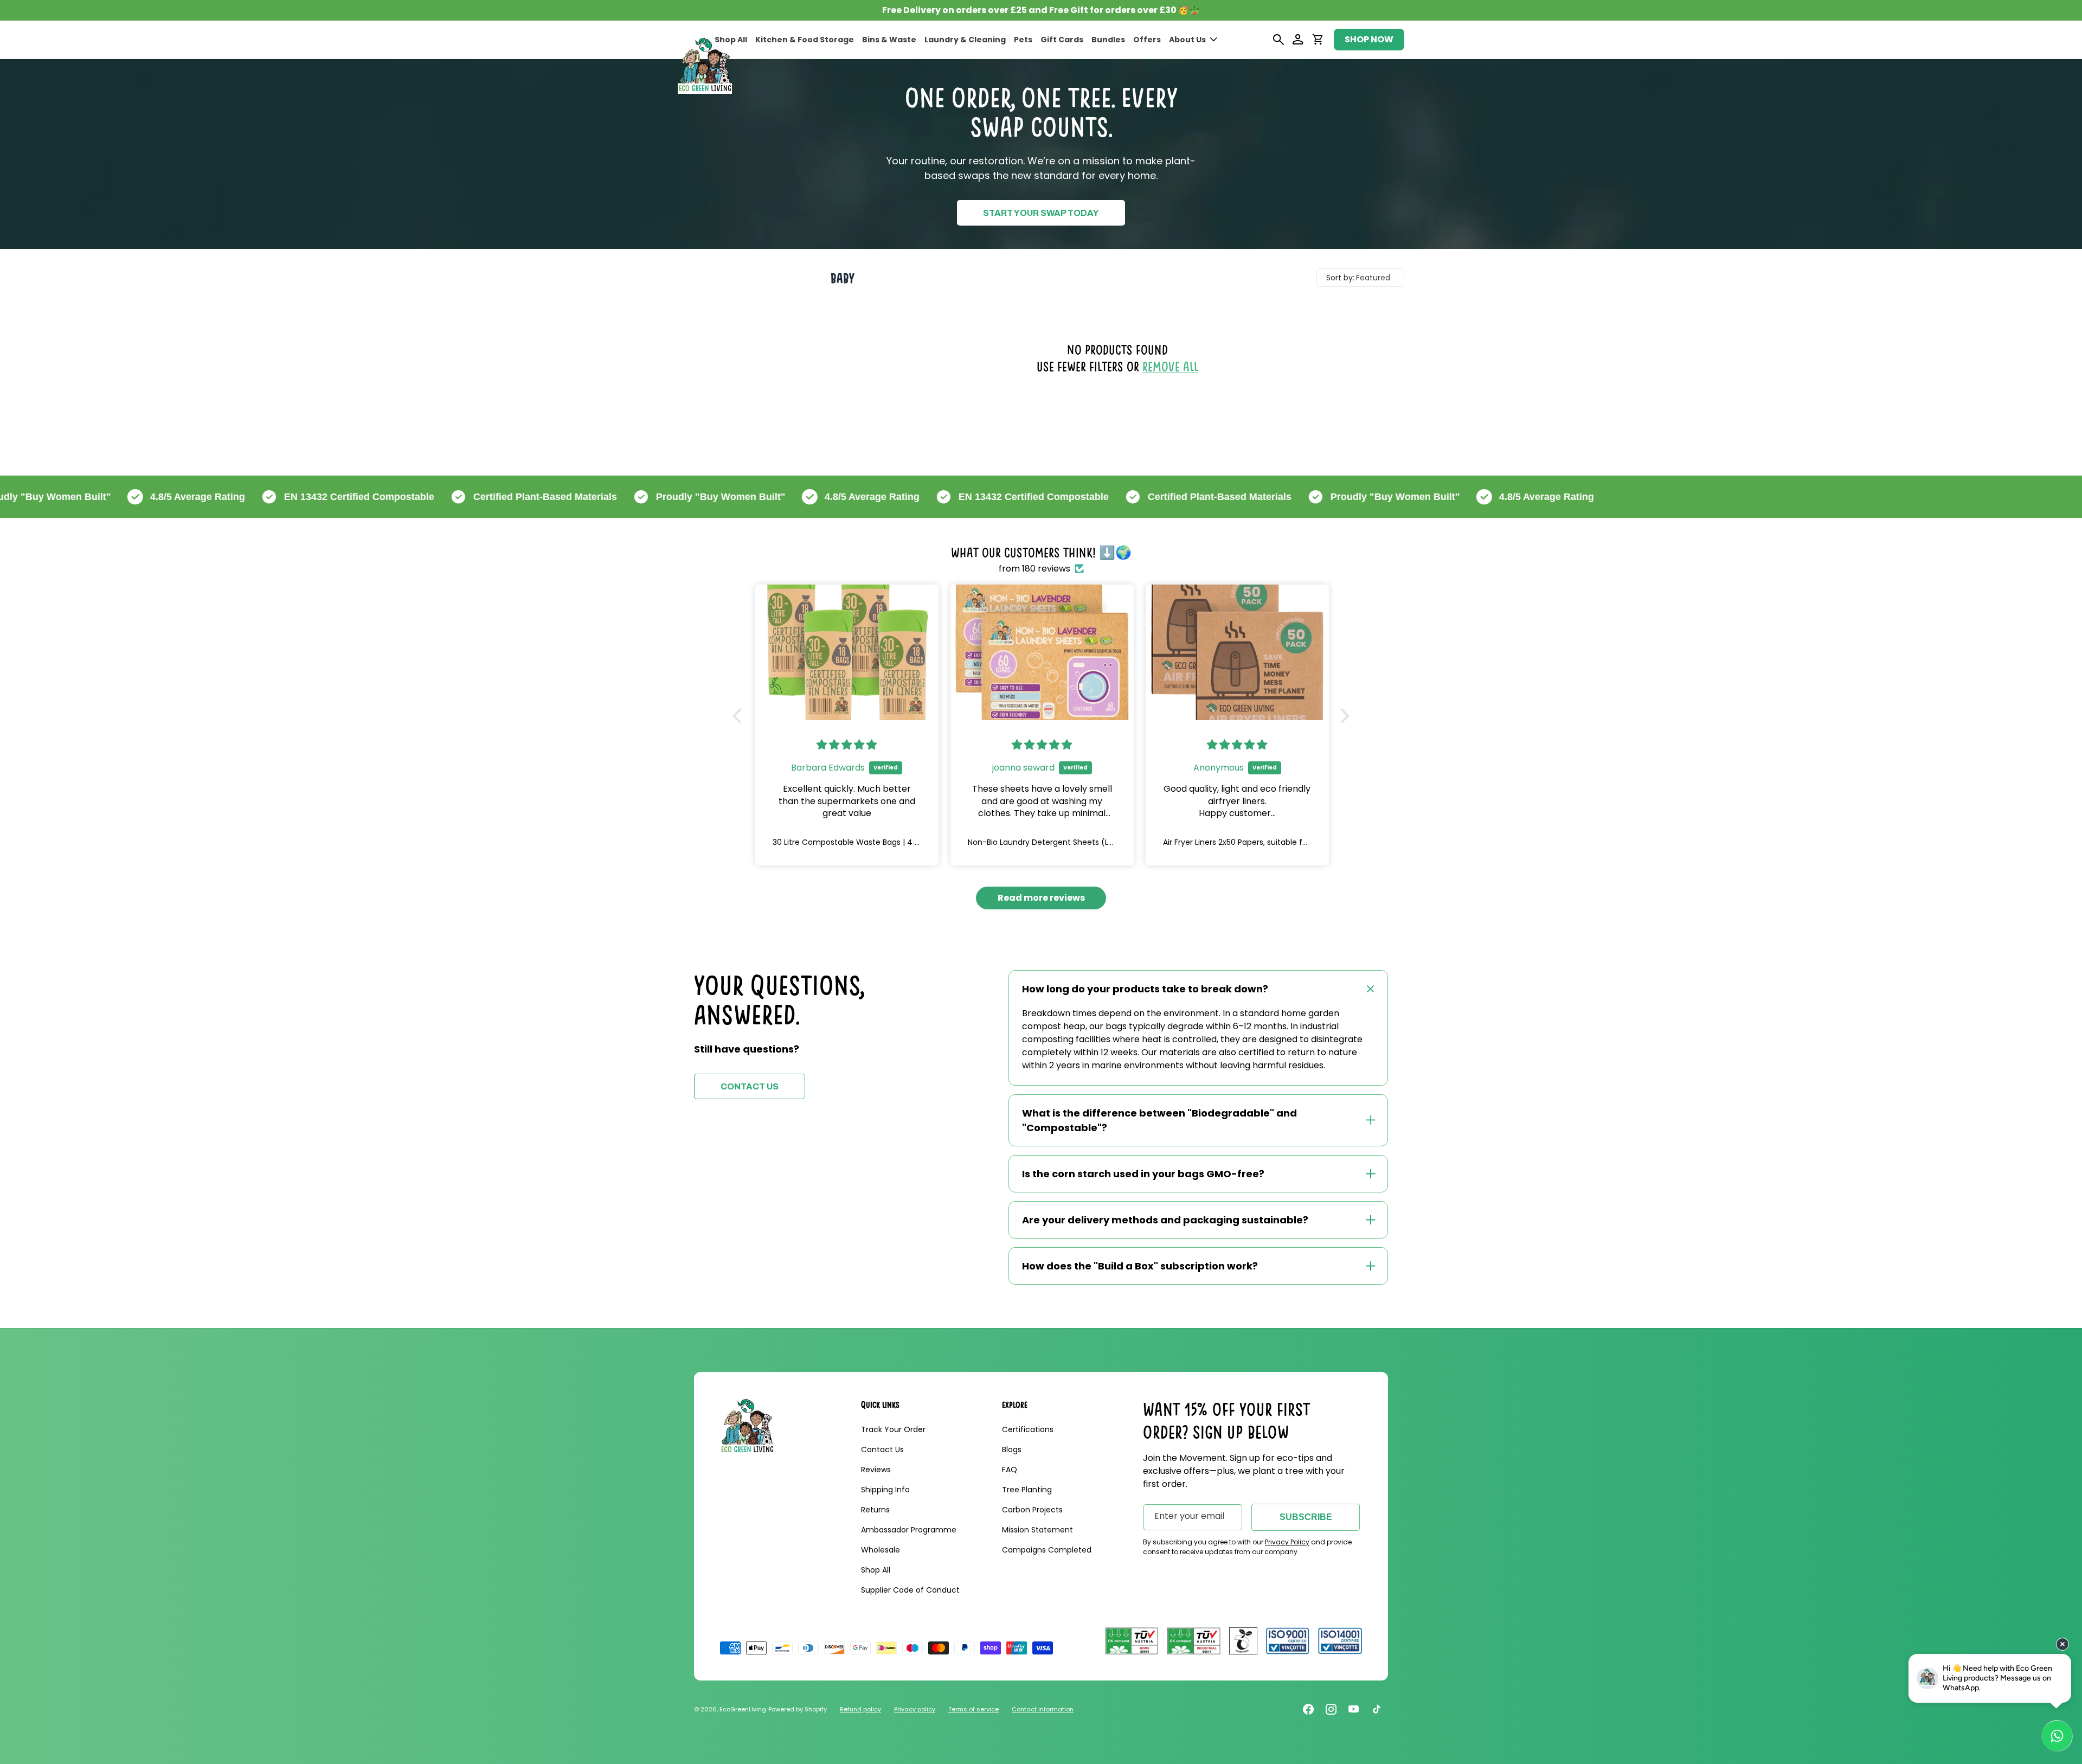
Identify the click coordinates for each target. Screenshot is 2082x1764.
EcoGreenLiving (743, 1709)
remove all (1170, 366)
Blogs (1012, 1449)
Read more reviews (1041, 898)
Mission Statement (1037, 1530)
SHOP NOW (1369, 39)
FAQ (1010, 1470)
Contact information (1043, 1709)
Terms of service (973, 1709)
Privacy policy (915, 1709)
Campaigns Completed (1047, 1550)
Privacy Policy (1287, 1542)
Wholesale (881, 1550)
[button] (1193, 40)
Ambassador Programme (909, 1530)
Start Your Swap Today (1041, 213)
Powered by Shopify (798, 1709)
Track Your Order (893, 1429)
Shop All (876, 1570)
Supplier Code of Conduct (910, 1590)
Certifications (1028, 1429)
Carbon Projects (1032, 1510)
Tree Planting (1027, 1490)
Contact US (750, 1086)
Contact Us (882, 1449)
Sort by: (1340, 278)
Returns (875, 1510)
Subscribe (1306, 1517)
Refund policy (860, 1709)
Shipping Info (885, 1490)
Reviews (876, 1470)
